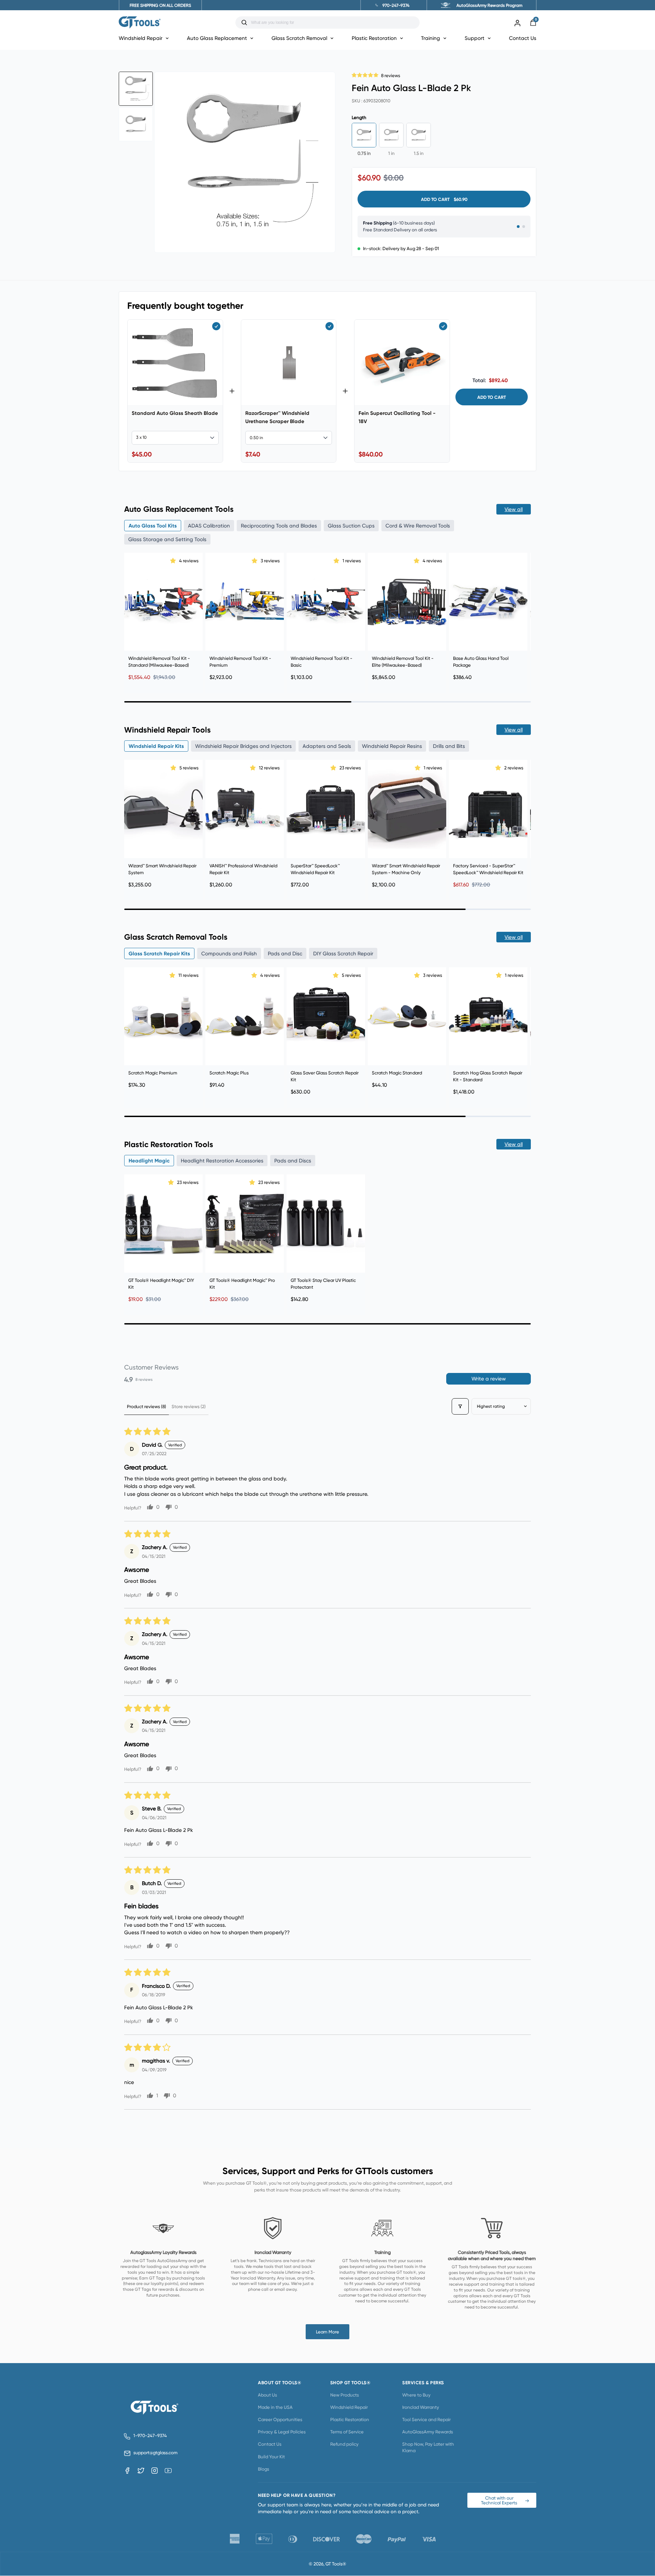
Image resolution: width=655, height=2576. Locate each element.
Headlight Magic (149, 1161)
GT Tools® (336, 2564)
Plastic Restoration (350, 2419)
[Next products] (524, 614)
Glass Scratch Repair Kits (159, 953)
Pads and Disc (285, 953)
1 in (391, 153)
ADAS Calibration (209, 526)
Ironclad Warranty (421, 2407)
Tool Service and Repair (426, 2419)
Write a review (489, 1379)
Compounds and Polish (229, 953)
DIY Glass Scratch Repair (343, 953)
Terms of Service (347, 2432)
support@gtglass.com (154, 2453)
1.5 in (419, 153)
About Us (267, 2395)
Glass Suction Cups (351, 526)
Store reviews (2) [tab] (189, 1406)
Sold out (488, 847)
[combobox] (333, 23)
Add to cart (492, 397)
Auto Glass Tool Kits (153, 526)
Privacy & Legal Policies (282, 2432)
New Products (345, 2395)
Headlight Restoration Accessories (222, 1161)
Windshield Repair (349, 2407)
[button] (365, 74)
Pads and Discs (293, 1161)
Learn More (327, 2332)
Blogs (264, 2469)
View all (514, 509)
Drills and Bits (449, 746)
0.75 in (364, 153)
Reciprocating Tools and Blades (279, 526)
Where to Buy (416, 2395)
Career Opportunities (280, 2419)
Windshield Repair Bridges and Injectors (243, 746)
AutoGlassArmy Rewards (428, 2432)
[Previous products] (131, 614)
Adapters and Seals (327, 746)
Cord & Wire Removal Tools (418, 526)
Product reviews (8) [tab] (147, 1406)
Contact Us (523, 38)
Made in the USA (275, 2407)
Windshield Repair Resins (392, 746)
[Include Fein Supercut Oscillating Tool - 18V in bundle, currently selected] (443, 326)
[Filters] (460, 1406)
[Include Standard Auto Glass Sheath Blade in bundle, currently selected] (216, 326)
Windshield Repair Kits (156, 746)
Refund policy (344, 2444)
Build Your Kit (271, 2457)
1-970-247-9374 (150, 2436)
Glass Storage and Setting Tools (167, 539)
